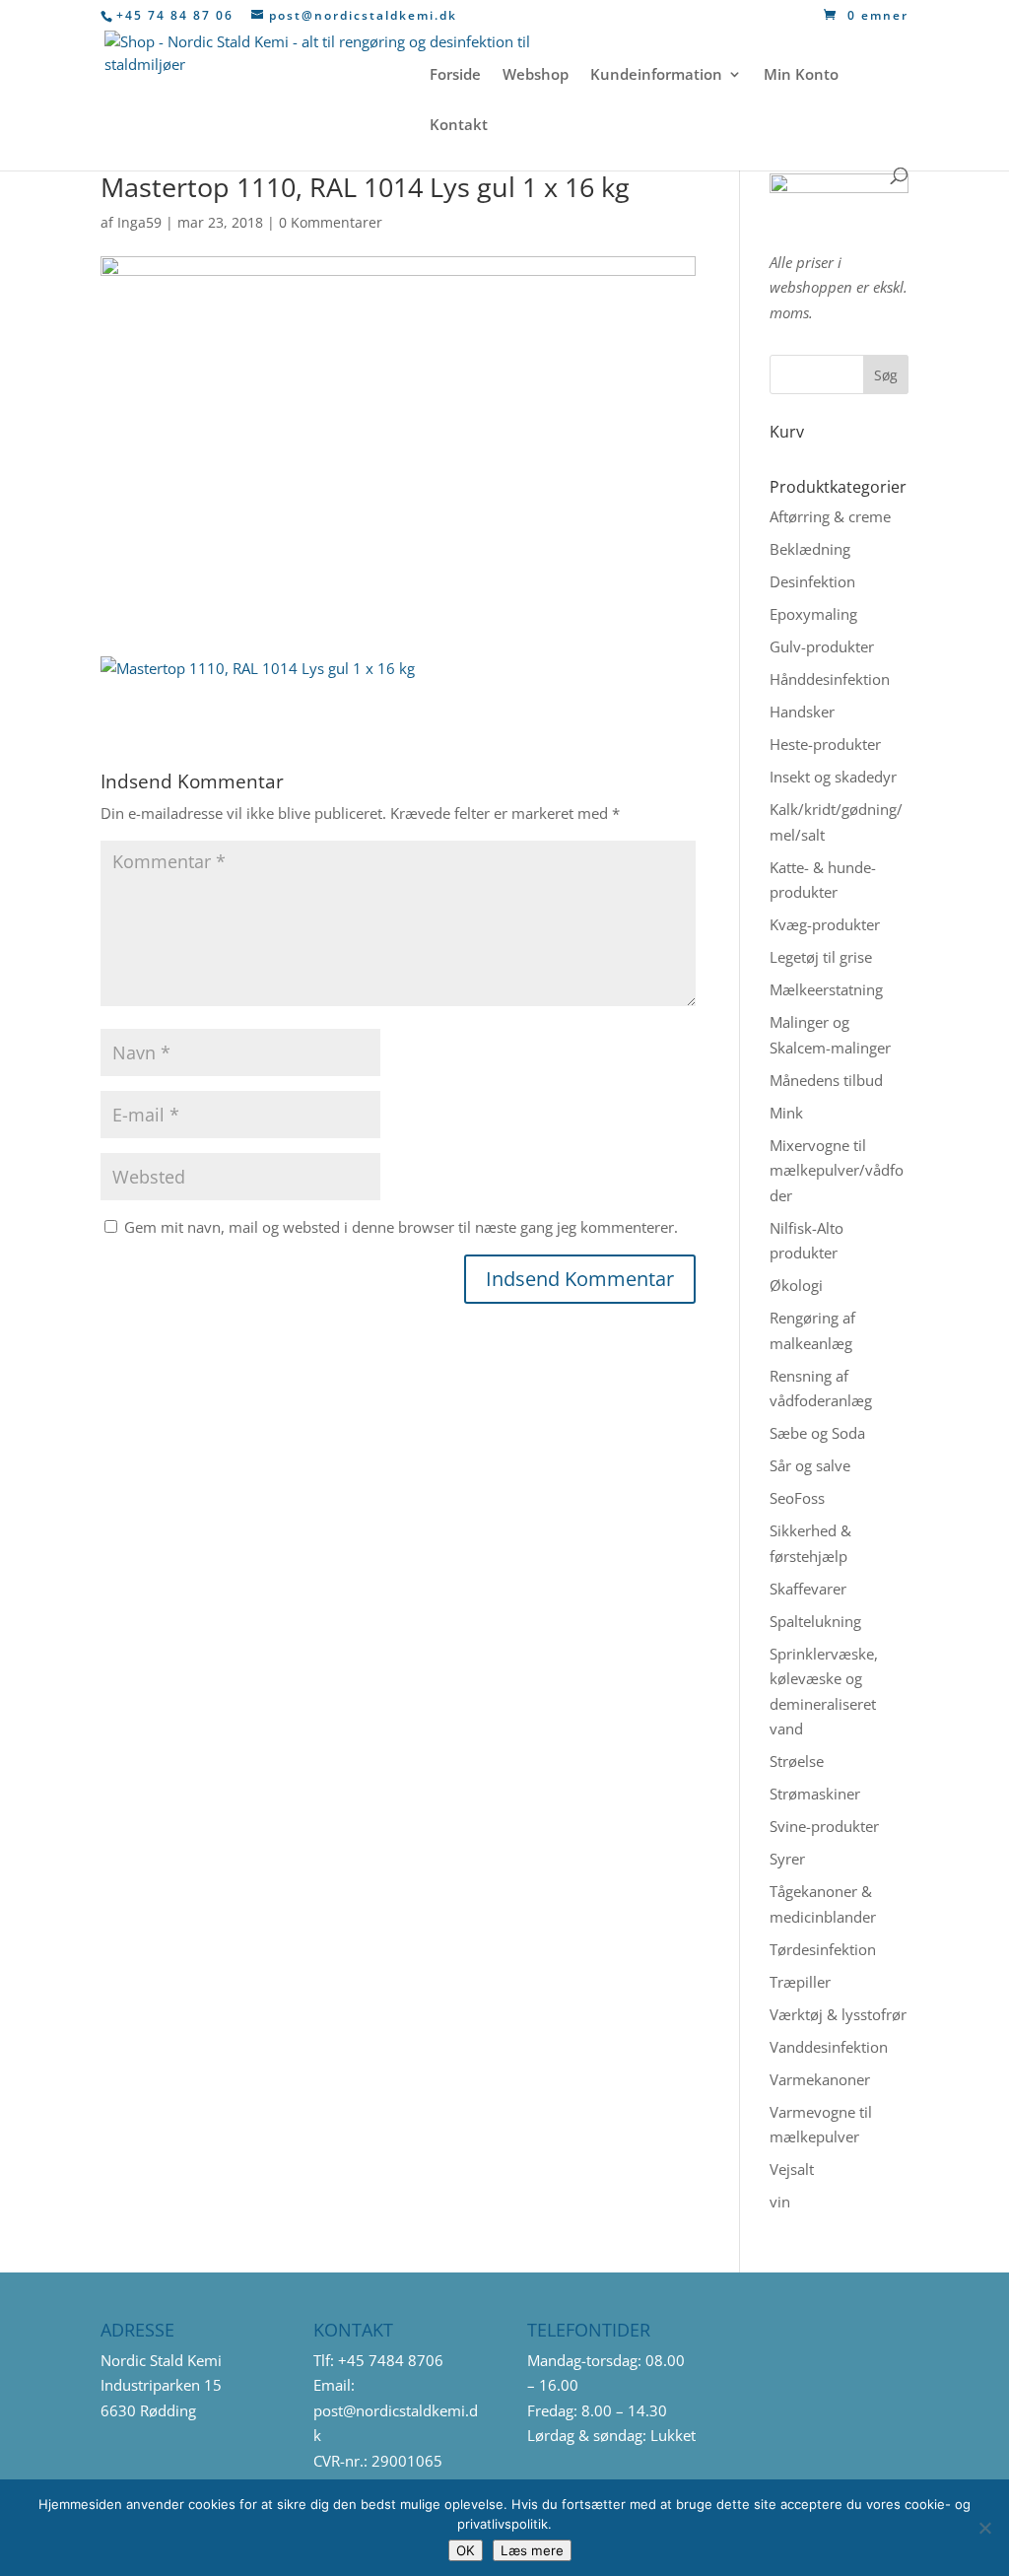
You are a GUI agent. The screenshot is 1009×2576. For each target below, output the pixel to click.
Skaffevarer (808, 1589)
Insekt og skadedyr (833, 777)
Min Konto (801, 75)
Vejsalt (792, 2169)
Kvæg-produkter (825, 924)
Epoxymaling (813, 614)
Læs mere (532, 2550)
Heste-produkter (825, 744)
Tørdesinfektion (823, 1949)
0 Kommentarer (331, 222)
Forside (455, 75)
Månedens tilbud (826, 1080)
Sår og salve (810, 1465)
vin (780, 2202)
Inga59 (139, 222)
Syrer (787, 1859)
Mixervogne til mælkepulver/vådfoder (837, 1170)
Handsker (802, 712)
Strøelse (797, 1761)
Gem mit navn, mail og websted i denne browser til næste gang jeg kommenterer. (401, 1227)
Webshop (536, 75)
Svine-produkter (824, 1826)
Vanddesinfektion (829, 2047)
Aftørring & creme (830, 516)
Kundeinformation (656, 75)
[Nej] (984, 2528)
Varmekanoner (820, 2079)
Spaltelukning (815, 1621)
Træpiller (800, 1982)
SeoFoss (797, 1498)
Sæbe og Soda (817, 1433)
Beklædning (810, 549)
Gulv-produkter (822, 646)
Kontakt (459, 126)
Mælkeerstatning (826, 989)
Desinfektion (812, 581)
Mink (786, 1113)
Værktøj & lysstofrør (838, 2014)
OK (466, 2550)
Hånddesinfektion (830, 679)
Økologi (796, 1285)
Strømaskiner (815, 1794)
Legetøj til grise (821, 957)
